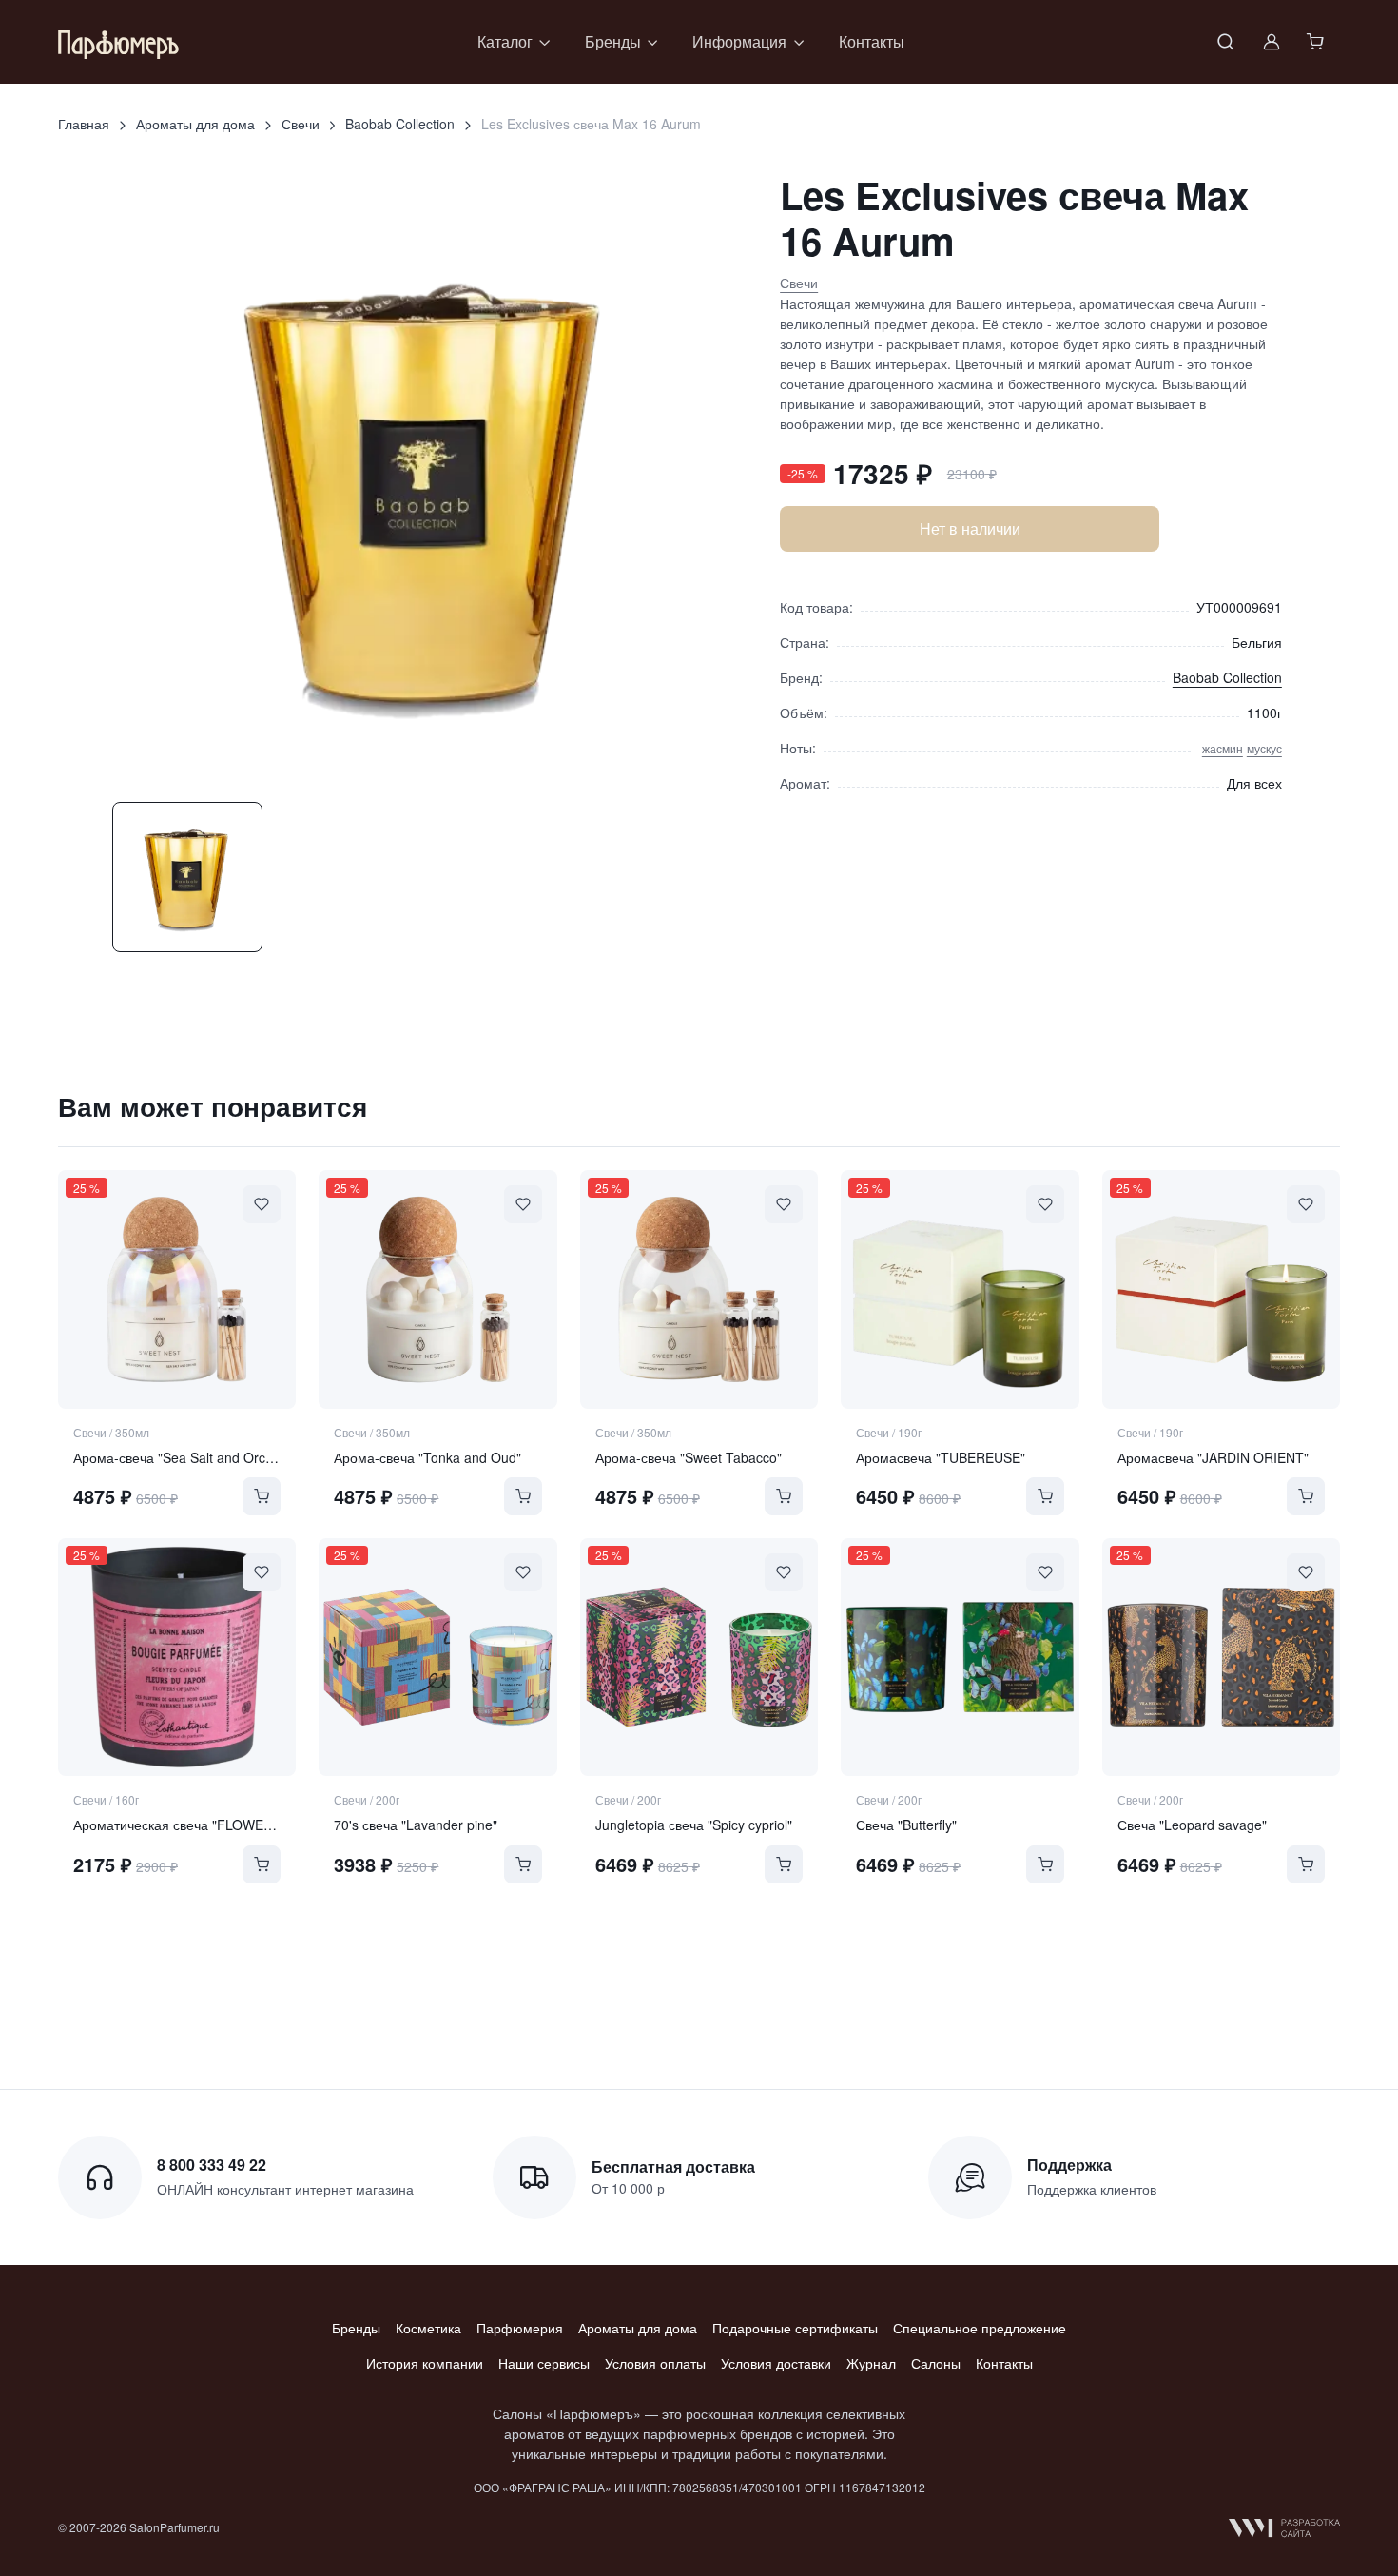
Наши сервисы (544, 2363)
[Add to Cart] (262, 1496)
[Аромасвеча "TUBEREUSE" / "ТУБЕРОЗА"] (960, 1289)
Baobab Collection (400, 124)
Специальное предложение (980, 2328)
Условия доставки (776, 2363)
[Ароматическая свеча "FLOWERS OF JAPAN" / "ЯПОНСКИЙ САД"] (177, 1657)
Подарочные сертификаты (795, 2328)
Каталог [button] (505, 41)
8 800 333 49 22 (212, 2165)
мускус (1264, 748)
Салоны (936, 2363)
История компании (425, 2363)
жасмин (1223, 748)
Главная (84, 124)
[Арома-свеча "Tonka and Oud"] (437, 1289)
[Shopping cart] (1317, 42)
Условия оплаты (655, 2363)
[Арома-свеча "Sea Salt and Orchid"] (177, 1289)
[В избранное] (262, 1204)
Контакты (872, 41)
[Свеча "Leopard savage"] (1221, 1657)
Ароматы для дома (195, 124)
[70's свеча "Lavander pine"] (437, 1657)
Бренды (356, 2328)
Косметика (428, 2328)
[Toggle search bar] (1226, 42)
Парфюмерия (520, 2328)
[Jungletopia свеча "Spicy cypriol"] (699, 1657)
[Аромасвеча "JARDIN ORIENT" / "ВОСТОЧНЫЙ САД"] (1221, 1289)
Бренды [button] (613, 41)
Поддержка (1069, 2165)
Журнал (871, 2363)
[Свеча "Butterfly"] (960, 1657)
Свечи (301, 124)
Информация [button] (739, 41)
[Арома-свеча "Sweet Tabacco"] (699, 1289)
